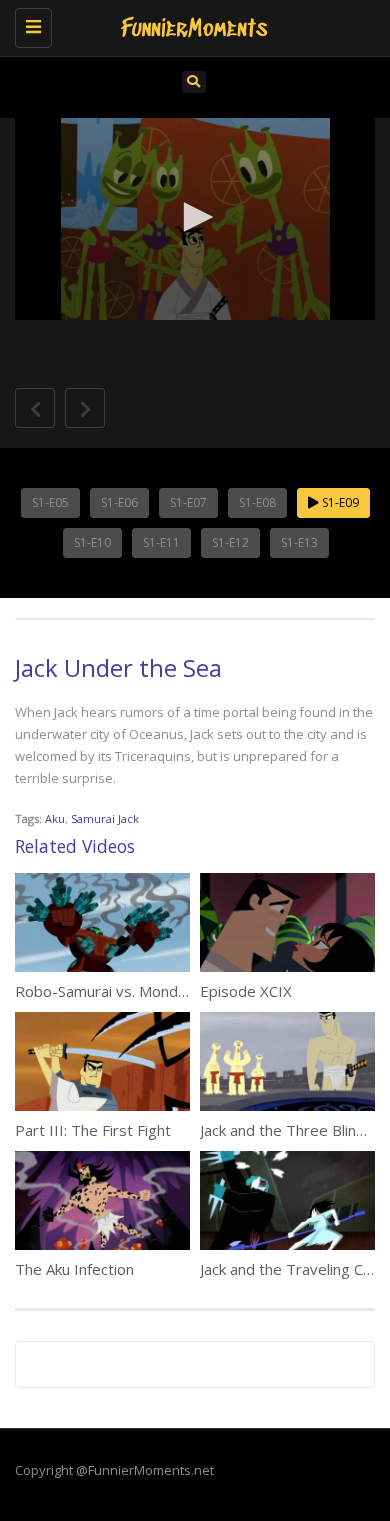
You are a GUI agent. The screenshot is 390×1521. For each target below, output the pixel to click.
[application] (195, 219)
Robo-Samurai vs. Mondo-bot (116, 991)
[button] (195, 217)
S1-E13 (299, 542)
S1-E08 (257, 502)
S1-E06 (119, 502)
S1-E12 (230, 542)
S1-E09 (339, 502)
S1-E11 (161, 542)
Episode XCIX (246, 991)
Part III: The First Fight (93, 1130)
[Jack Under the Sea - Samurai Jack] (190, 25)
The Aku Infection (74, 1269)
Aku (55, 818)
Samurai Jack (105, 818)
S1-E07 (188, 502)
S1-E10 (92, 542)
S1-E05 (50, 502)
